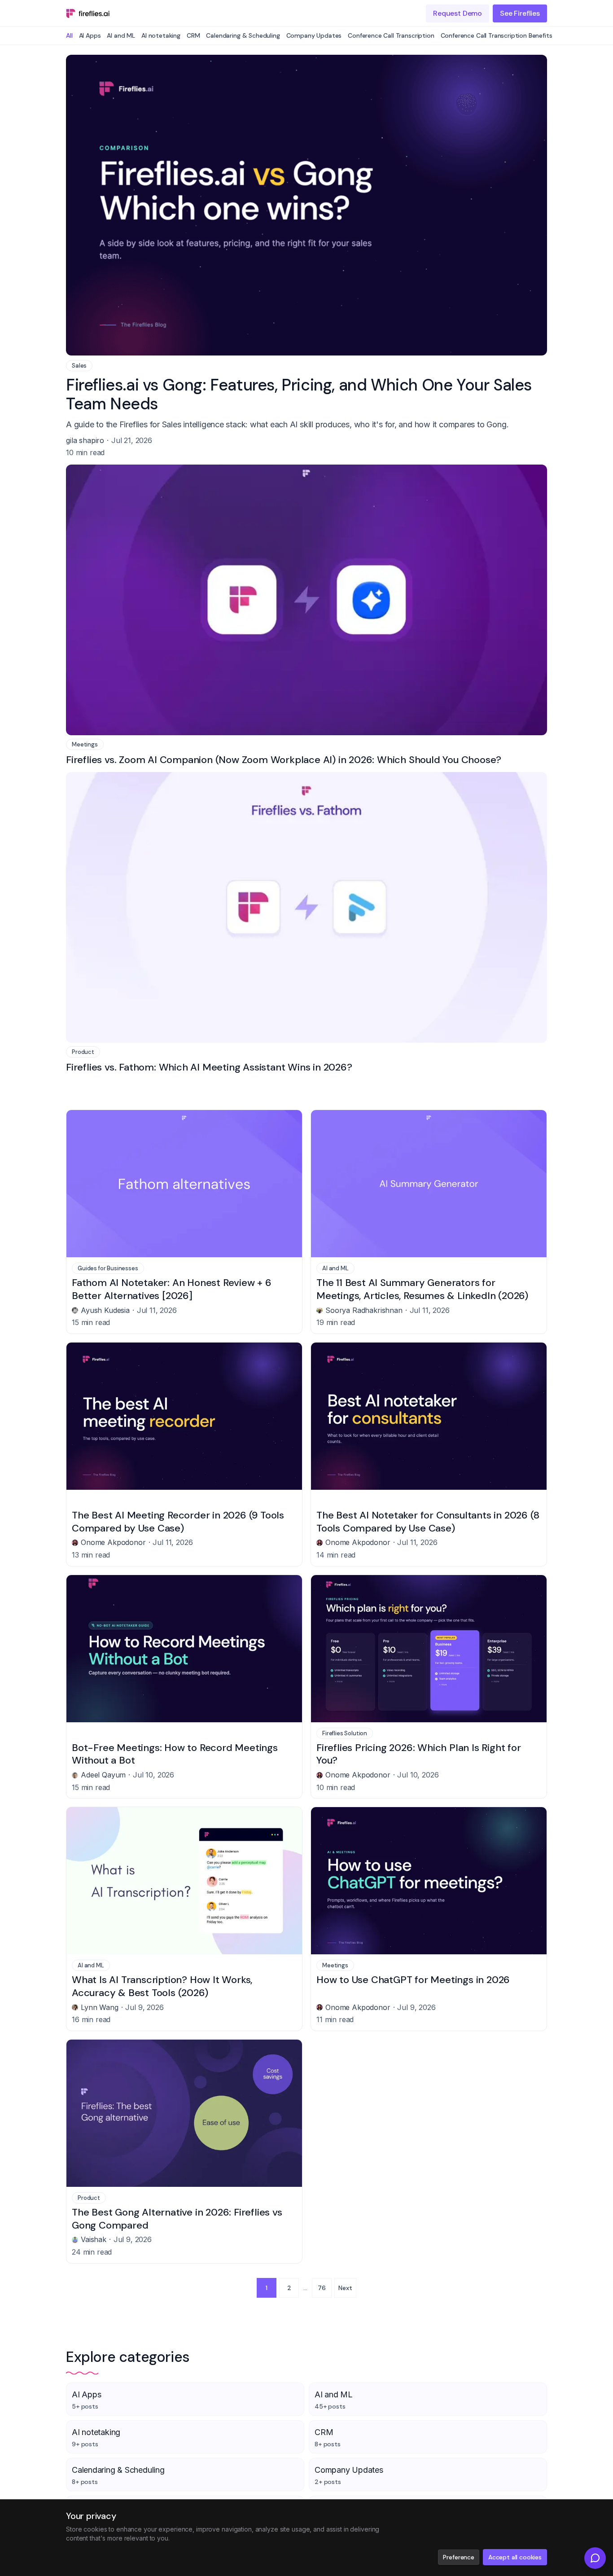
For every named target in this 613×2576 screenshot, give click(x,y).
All (69, 35)
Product (83, 1052)
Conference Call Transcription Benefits (497, 35)
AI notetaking (161, 35)
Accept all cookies (515, 2557)
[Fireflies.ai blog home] (88, 13)
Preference (458, 2557)
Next (345, 2288)
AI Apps (90, 35)
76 (322, 2288)
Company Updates (314, 35)
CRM (193, 35)
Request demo (458, 13)
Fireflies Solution (345, 1733)
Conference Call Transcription (391, 35)
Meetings (85, 744)
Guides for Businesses (108, 1268)
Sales (79, 366)
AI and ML (121, 35)
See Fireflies (520, 13)
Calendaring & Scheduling (243, 35)
